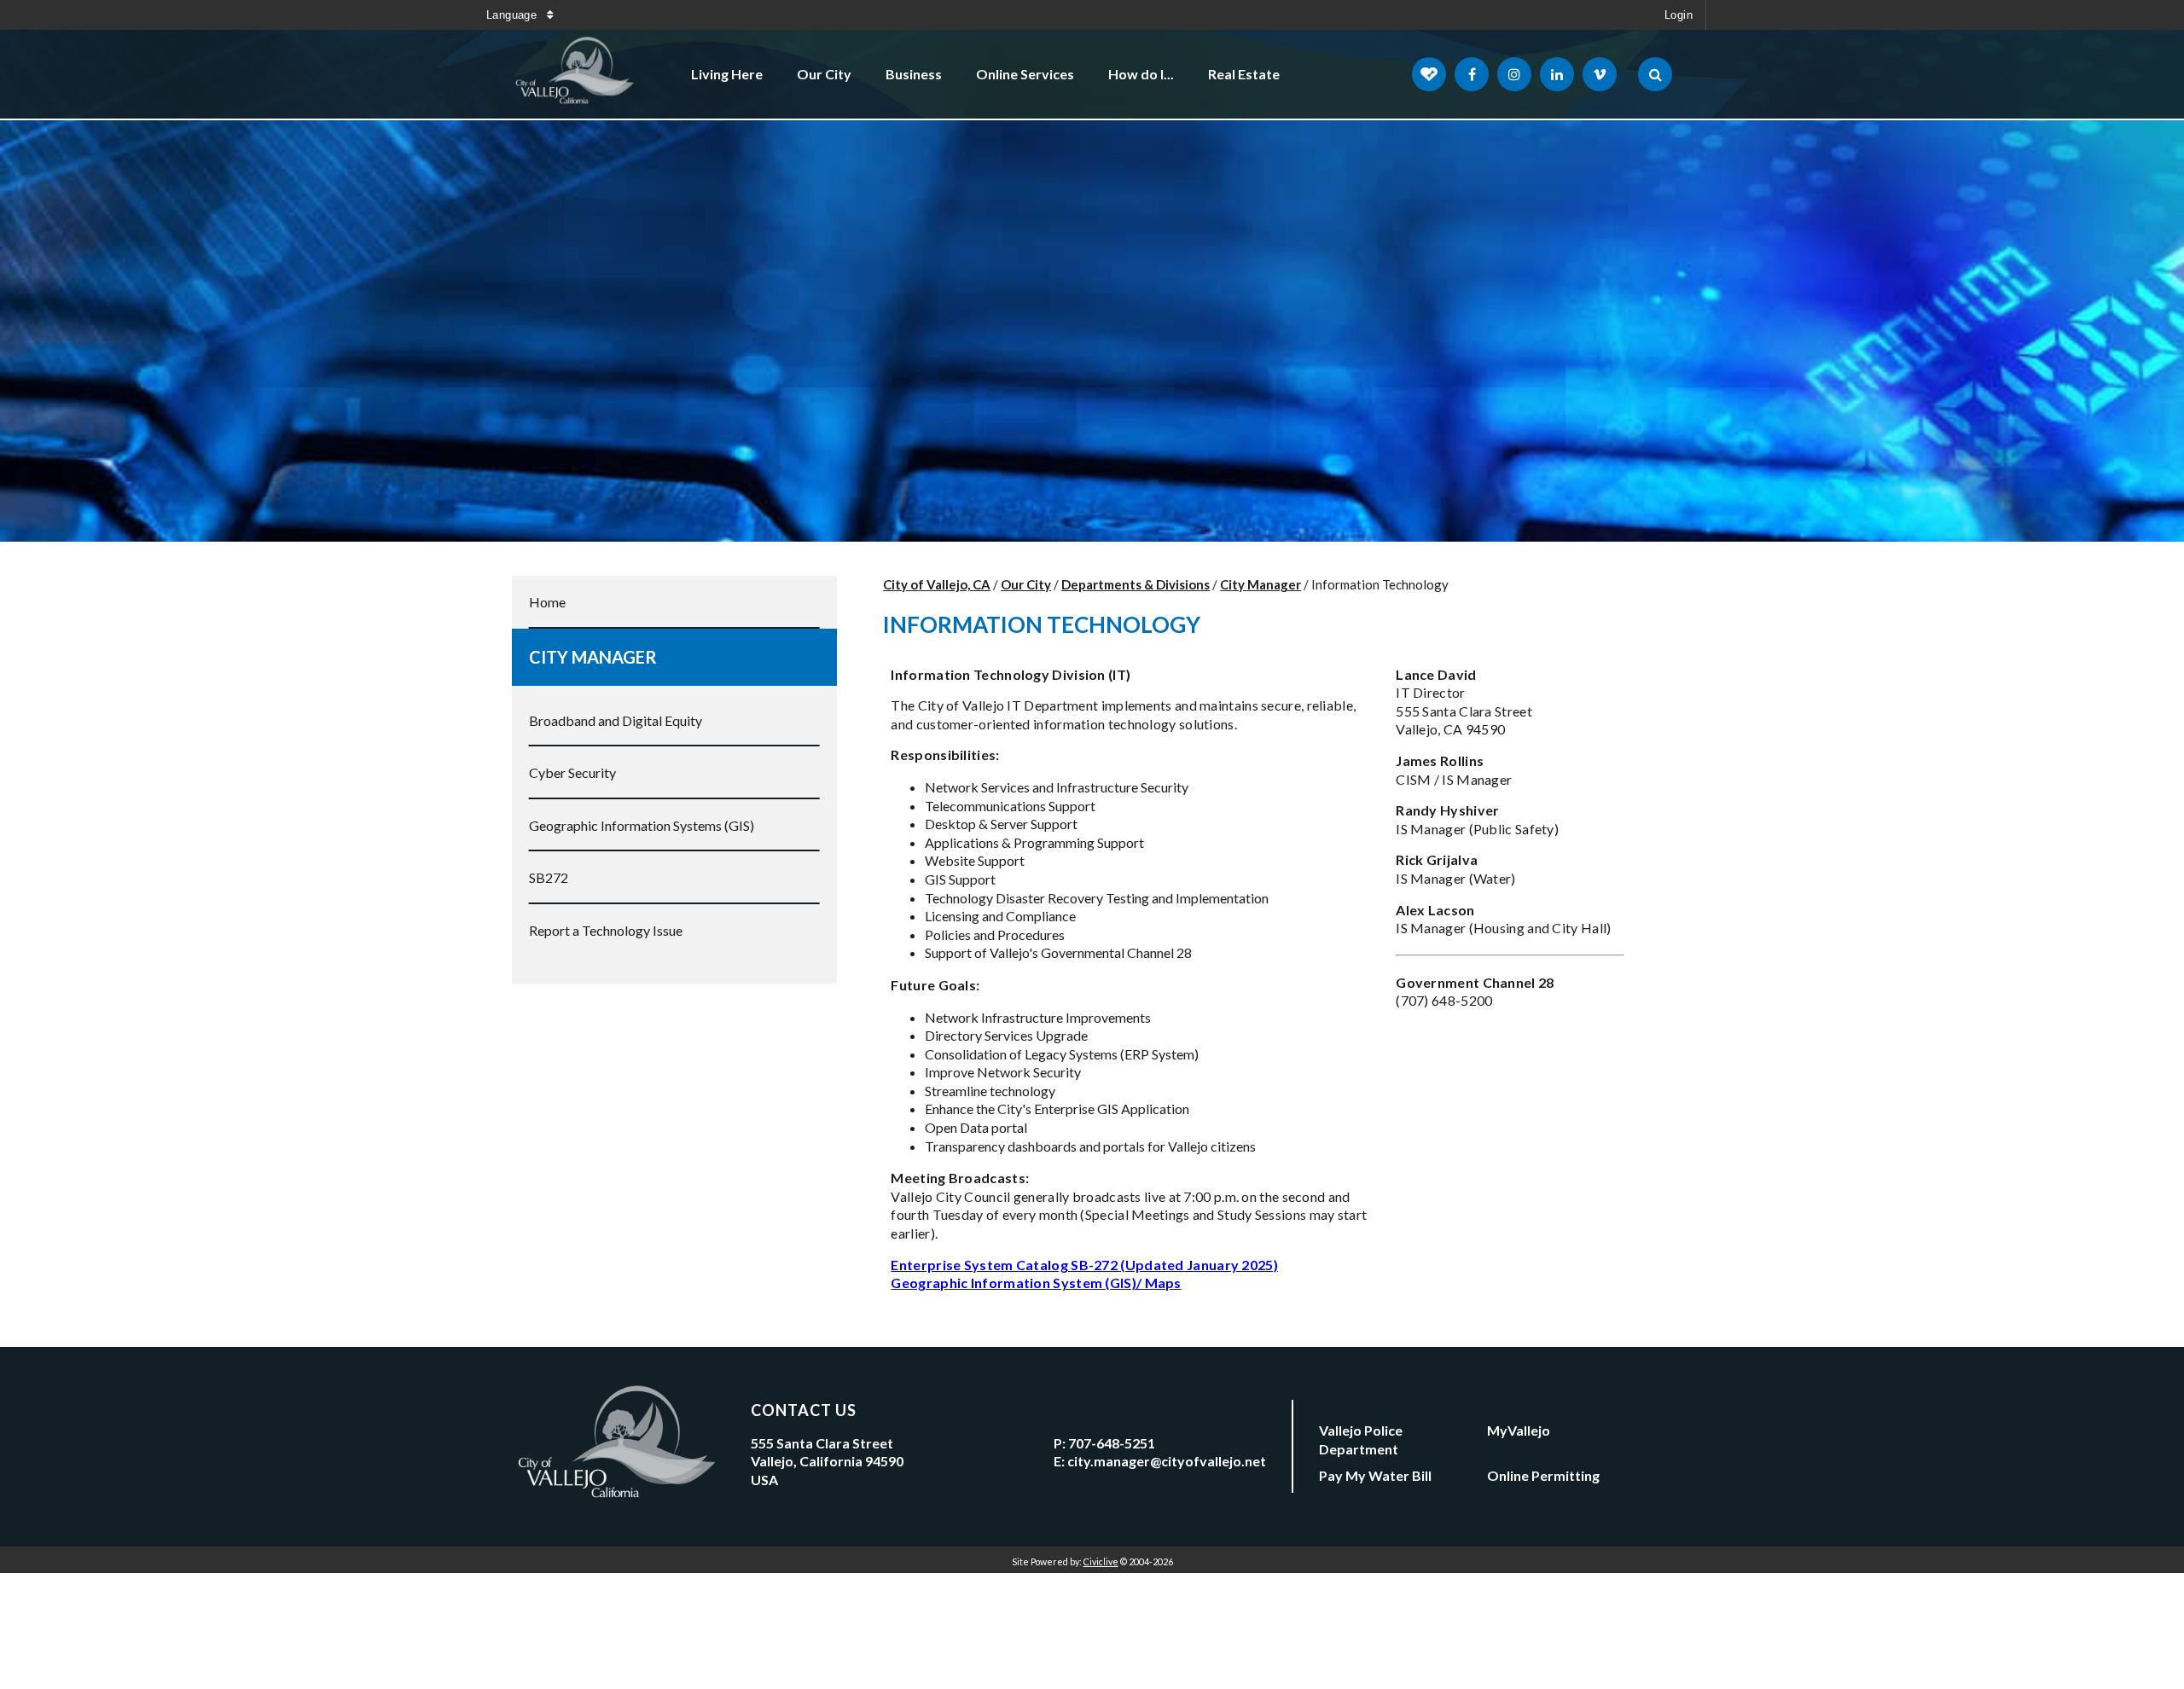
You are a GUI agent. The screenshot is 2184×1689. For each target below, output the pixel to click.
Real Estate (1244, 74)
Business (914, 74)
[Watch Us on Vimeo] (1600, 74)
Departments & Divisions (1136, 584)
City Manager (593, 657)
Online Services (1025, 74)
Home (547, 602)
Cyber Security (572, 772)
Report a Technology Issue (606, 930)
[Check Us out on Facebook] (1472, 74)
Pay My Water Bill (1375, 1475)
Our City (824, 74)
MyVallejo (1519, 1430)
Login (1679, 15)
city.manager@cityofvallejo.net (1167, 1461)
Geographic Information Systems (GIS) (642, 825)
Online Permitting (1543, 1475)
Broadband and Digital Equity (616, 720)
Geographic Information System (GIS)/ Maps (1036, 1283)
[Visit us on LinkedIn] (1557, 74)
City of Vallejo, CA (937, 584)
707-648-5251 (1112, 1443)
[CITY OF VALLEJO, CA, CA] (576, 74)
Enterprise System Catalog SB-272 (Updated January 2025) (1084, 1265)
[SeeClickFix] (1429, 74)
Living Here (727, 74)
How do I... (1141, 74)
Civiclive (1101, 1561)
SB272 (549, 877)
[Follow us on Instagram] (1514, 74)
